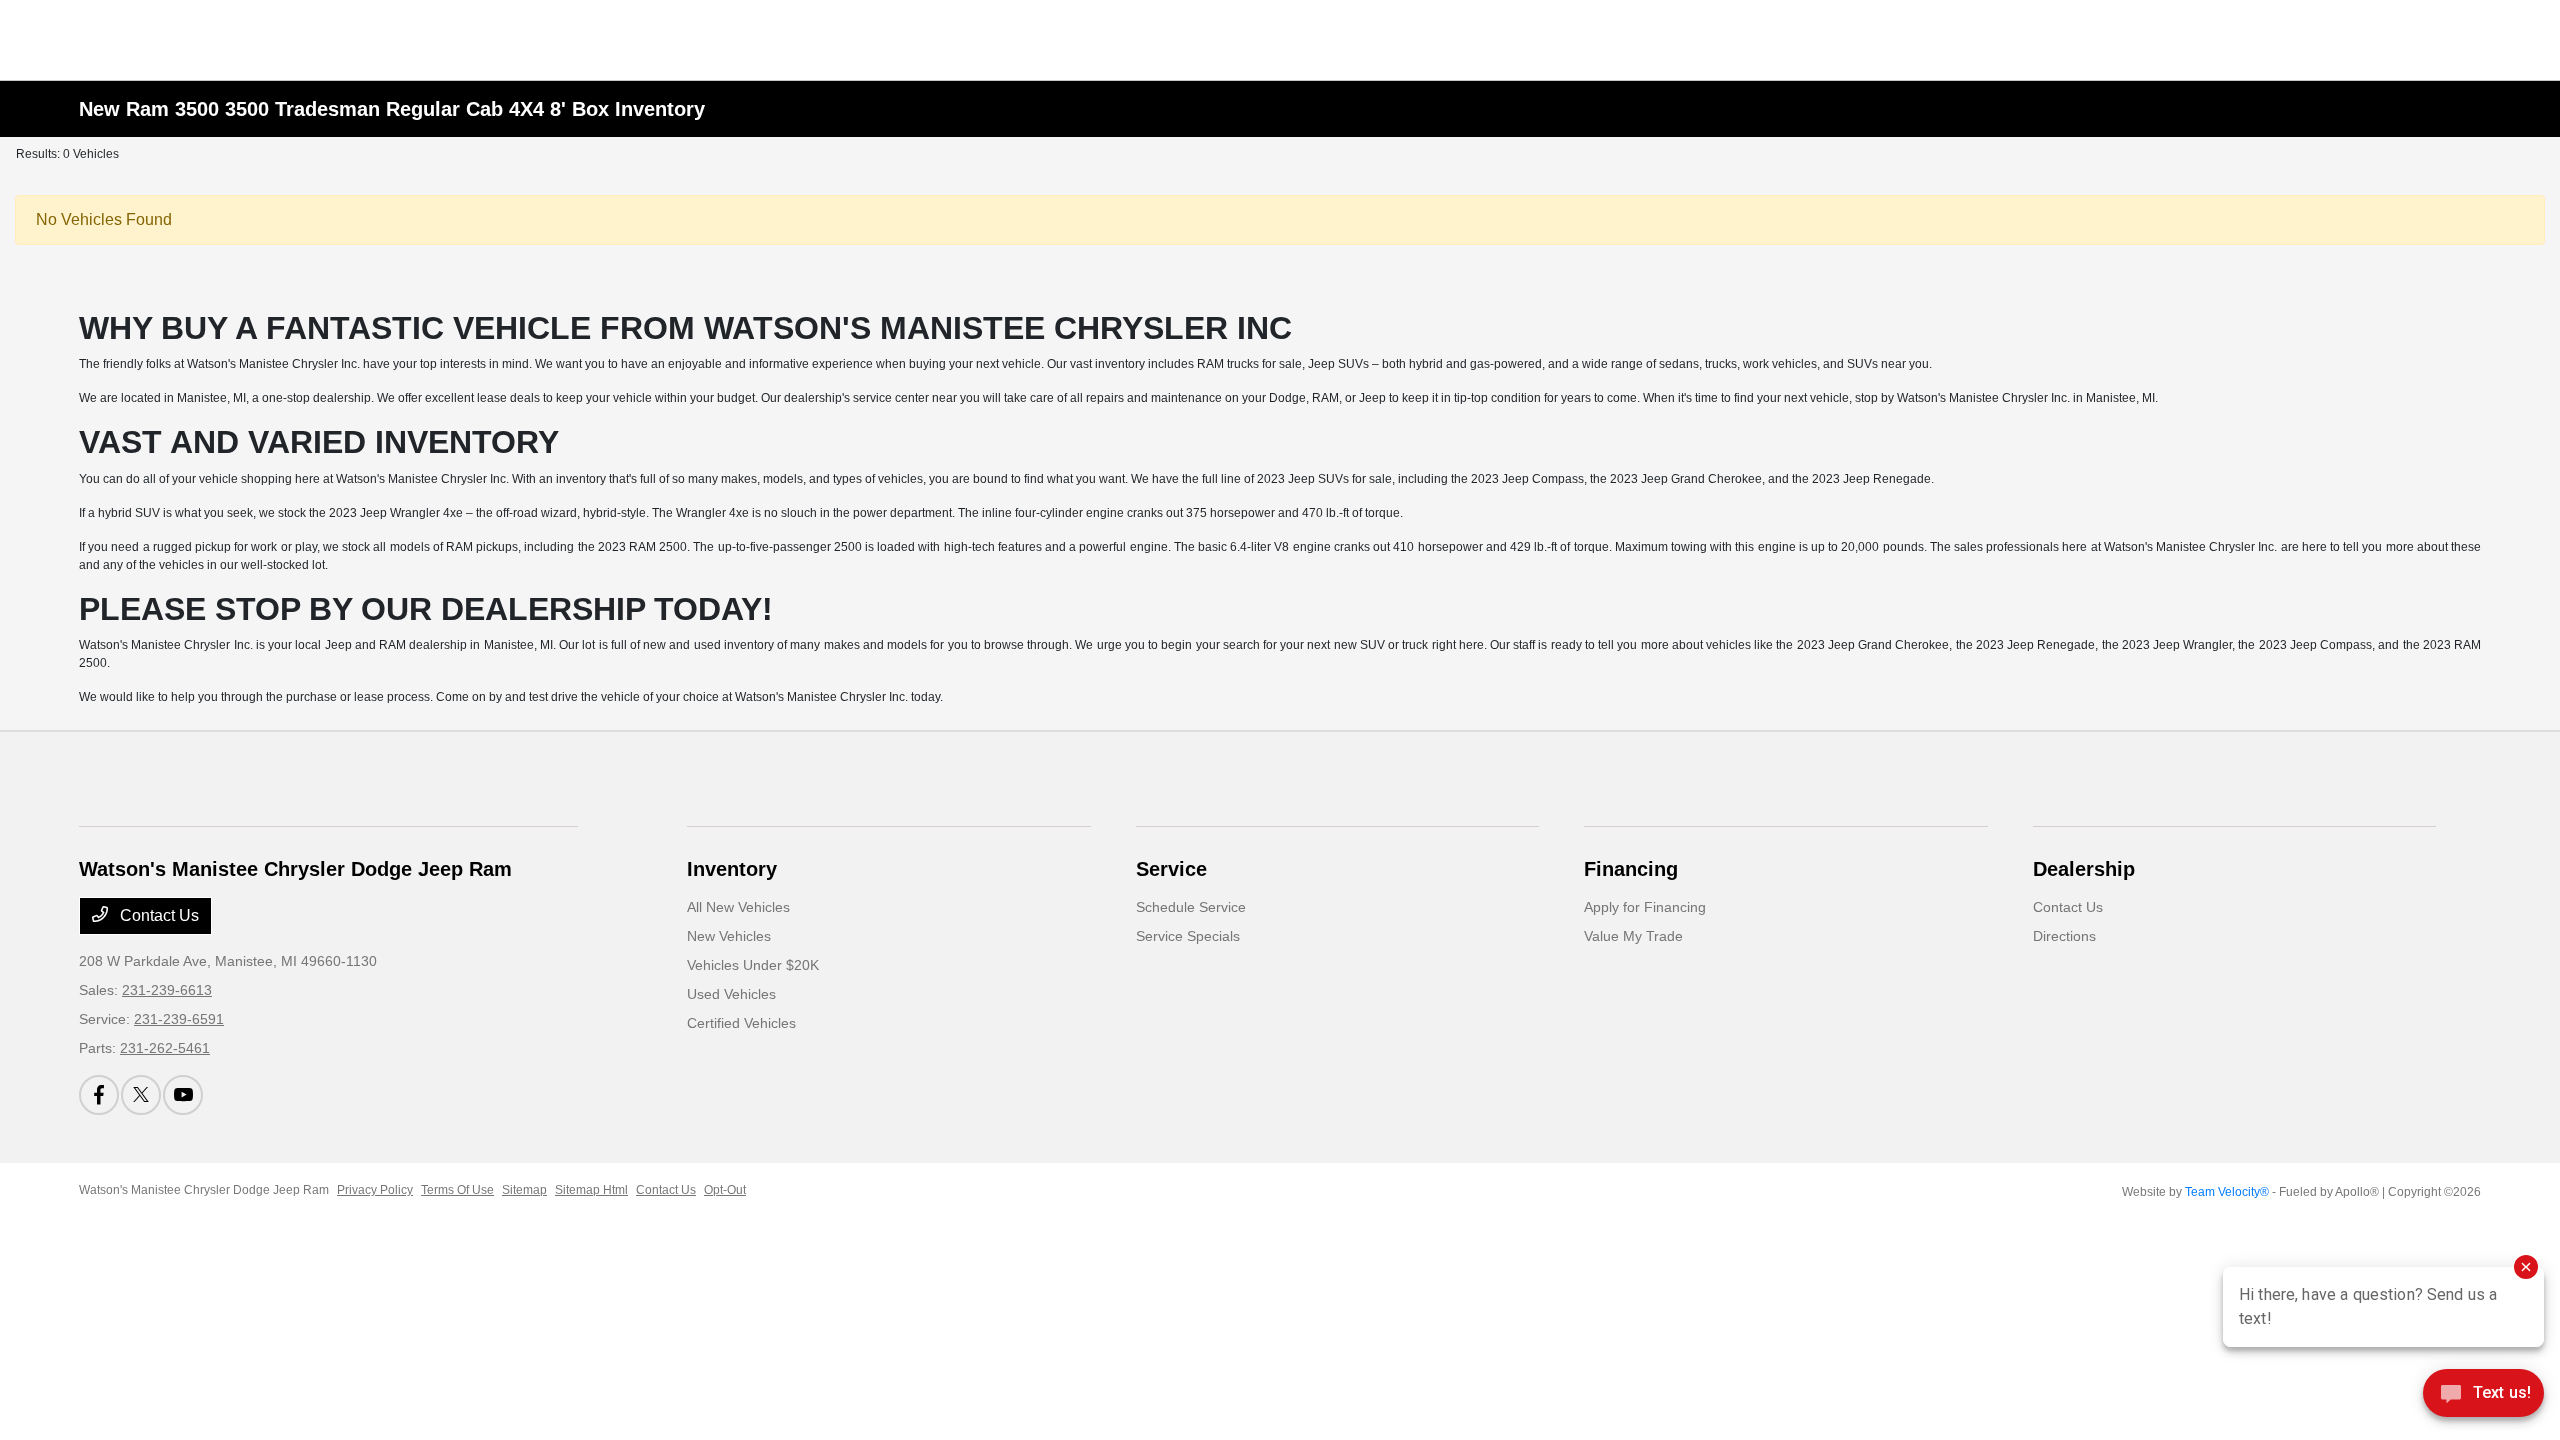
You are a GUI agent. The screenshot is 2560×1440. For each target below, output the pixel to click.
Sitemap (524, 1190)
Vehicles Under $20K (753, 965)
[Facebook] (99, 1095)
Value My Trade (1633, 936)
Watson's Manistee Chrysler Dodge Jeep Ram (204, 1190)
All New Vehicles (738, 907)
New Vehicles (729, 936)
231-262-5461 (165, 1048)
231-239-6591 (179, 1019)
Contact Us (157, 915)
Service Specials (1188, 936)
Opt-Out (725, 1190)
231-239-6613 (167, 990)
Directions (2064, 936)
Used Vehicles (731, 994)
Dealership (2084, 869)
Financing (1631, 869)
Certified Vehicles (741, 1023)
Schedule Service (1191, 907)
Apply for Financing (1645, 907)
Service (1171, 869)
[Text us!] (2483, 1398)
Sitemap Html (591, 1190)
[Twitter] (141, 1095)
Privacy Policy (375, 1190)
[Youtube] (183, 1095)
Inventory (732, 869)
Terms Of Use (457, 1190)
